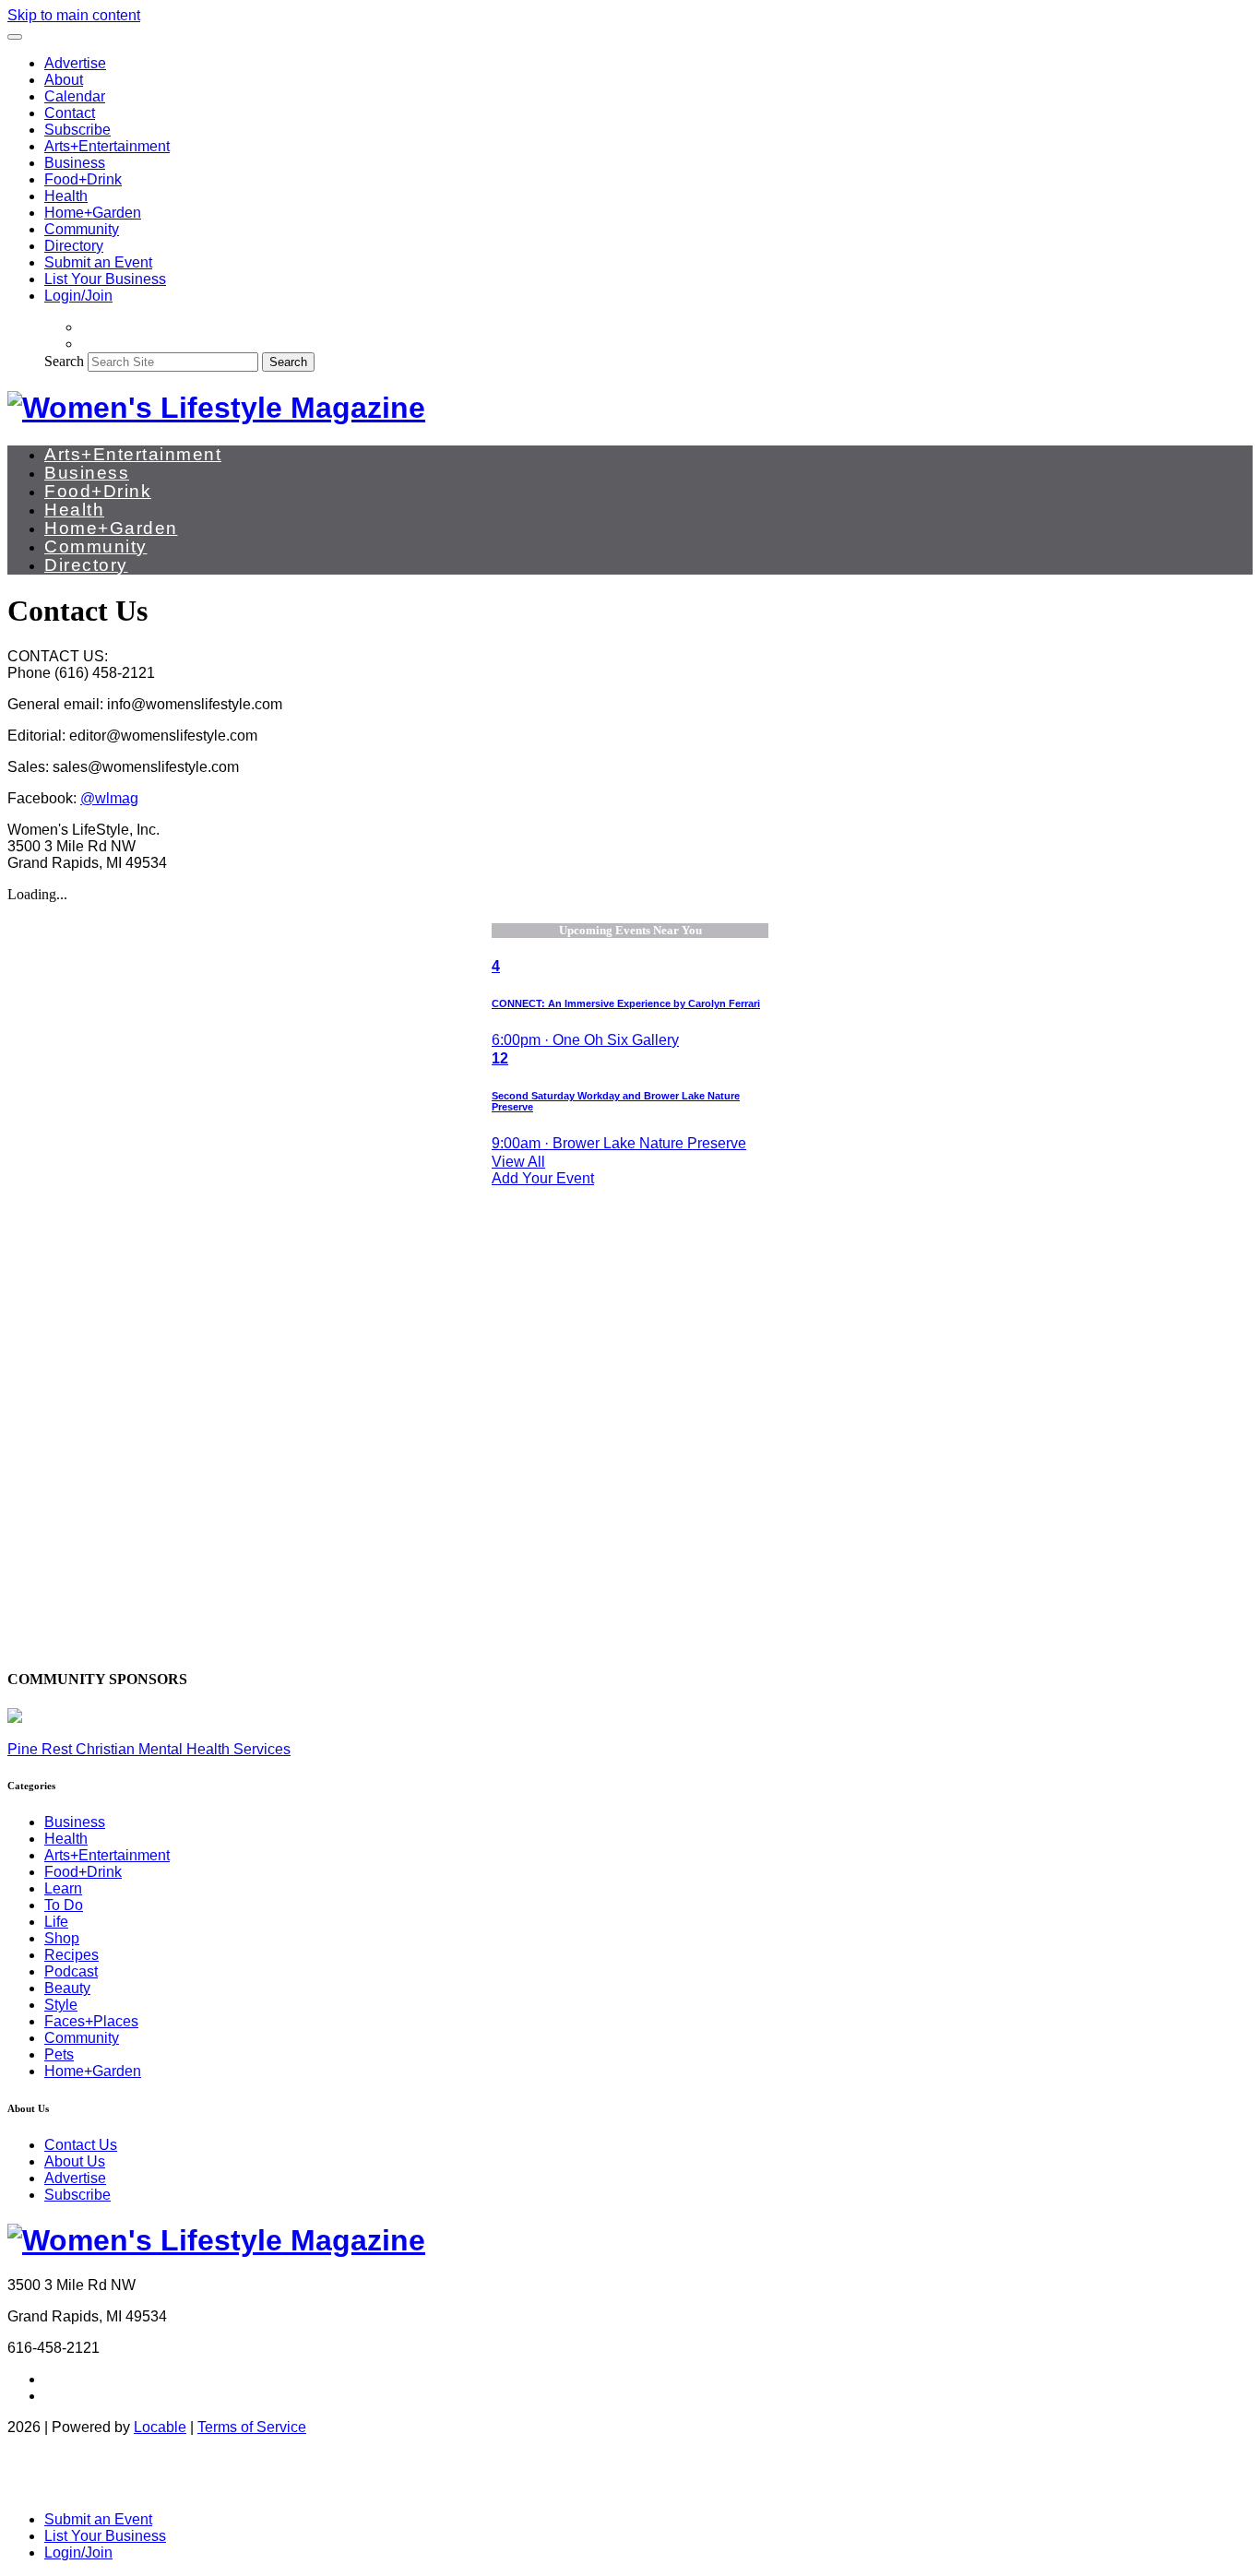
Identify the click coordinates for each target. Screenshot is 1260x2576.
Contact (70, 113)
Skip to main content (74, 15)
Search (64, 361)
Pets (59, 2054)
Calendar (75, 96)
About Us (75, 2161)
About (64, 80)
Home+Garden (93, 213)
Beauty (67, 1988)
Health (66, 196)
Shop (62, 1938)
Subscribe (77, 130)
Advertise (75, 63)
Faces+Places (91, 2021)
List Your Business (105, 279)
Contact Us (81, 2145)
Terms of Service (252, 2427)
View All (518, 1162)
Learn (63, 1888)
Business (75, 163)
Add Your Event (543, 1178)
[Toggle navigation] (15, 37)
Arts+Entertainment (107, 146)
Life (56, 1922)
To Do (64, 1905)
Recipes (71, 1955)
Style (61, 2005)
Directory (74, 246)
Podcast (71, 1971)
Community (82, 229)
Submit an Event (98, 262)
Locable (160, 2427)
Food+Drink (83, 179)
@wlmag (109, 798)
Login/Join (78, 296)
